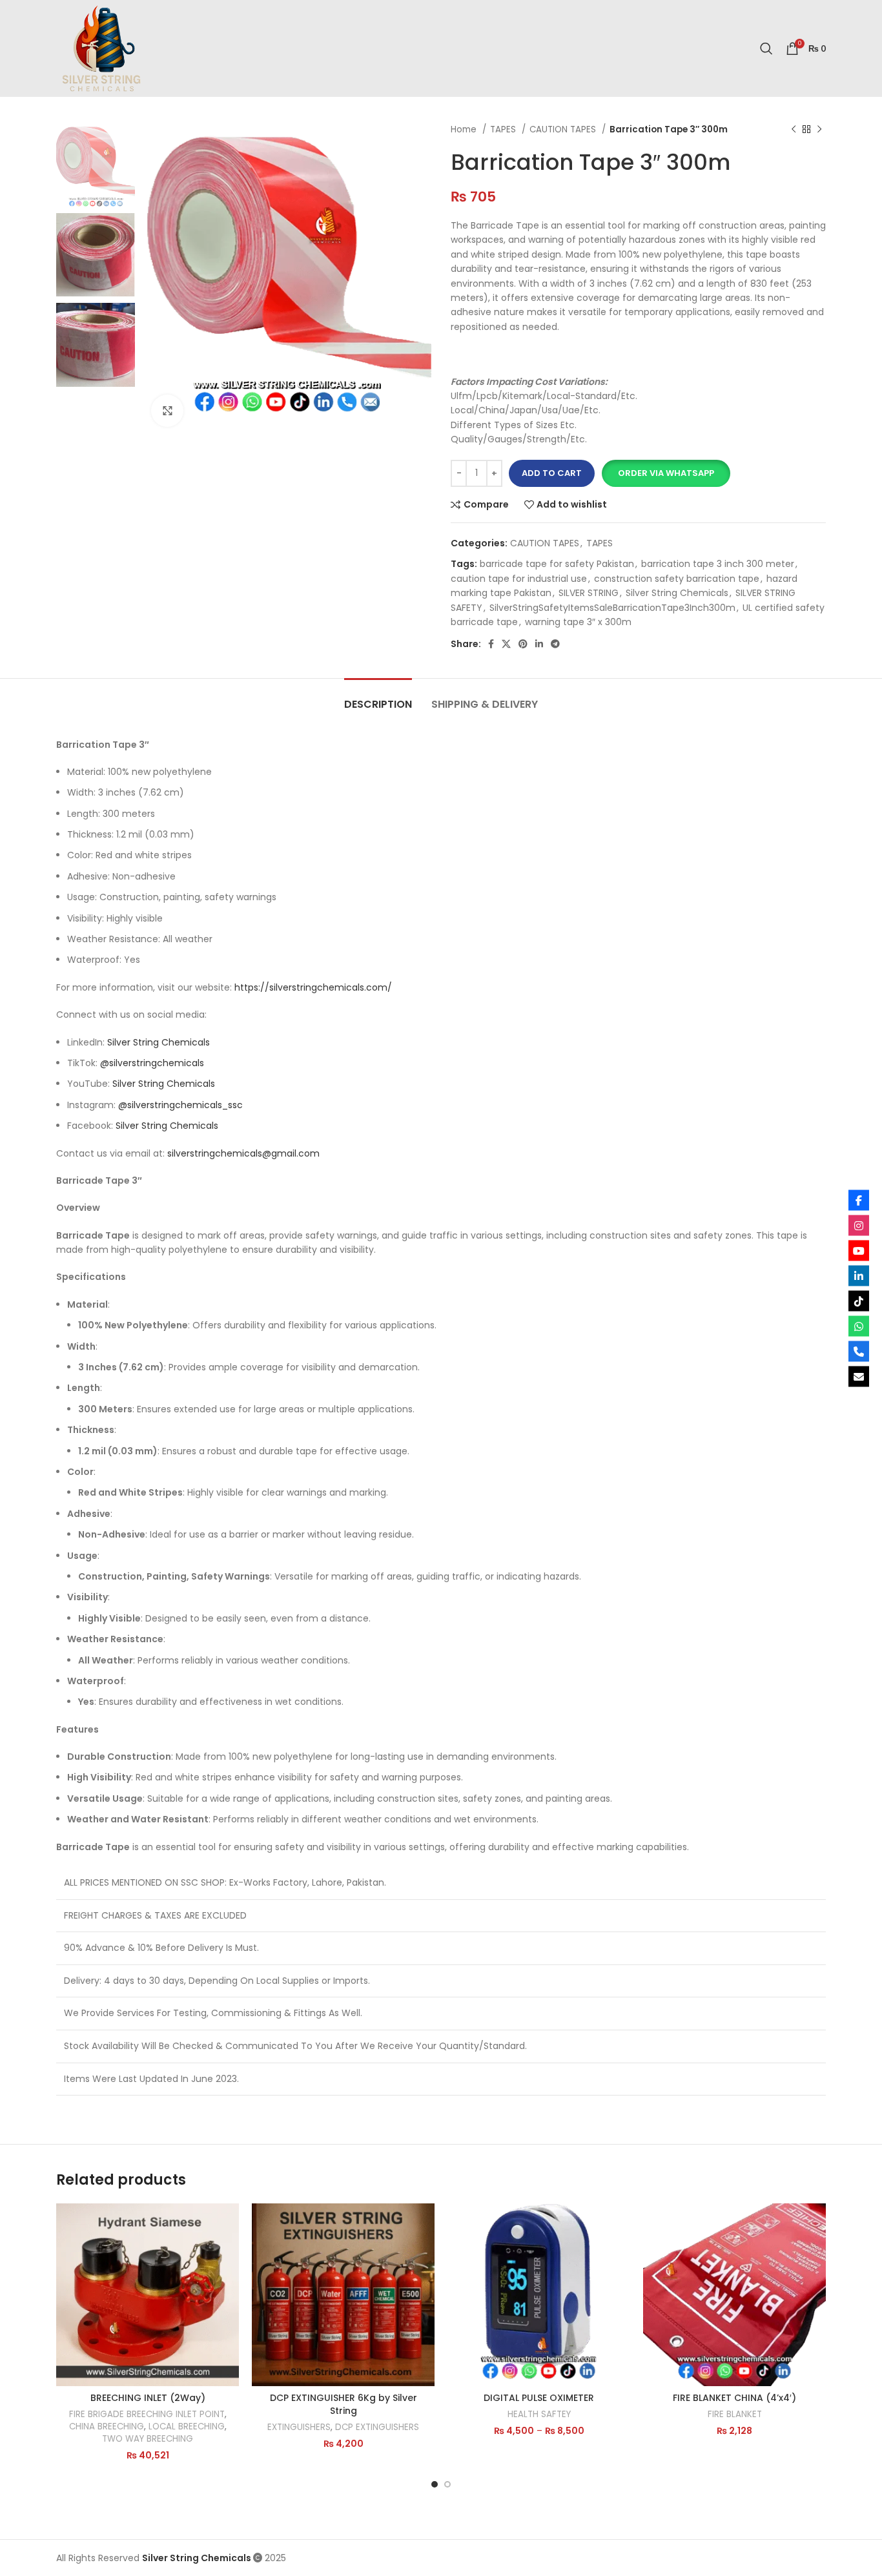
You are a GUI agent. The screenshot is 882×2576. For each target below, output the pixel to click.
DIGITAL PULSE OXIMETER (539, 2398)
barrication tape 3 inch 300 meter (718, 564)
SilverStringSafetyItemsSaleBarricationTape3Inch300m (612, 608)
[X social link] (506, 644)
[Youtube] (859, 1250)
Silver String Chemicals (677, 593)
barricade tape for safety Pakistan (557, 564)
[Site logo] (101, 48)
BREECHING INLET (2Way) (148, 2398)
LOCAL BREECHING (187, 2427)
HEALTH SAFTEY (539, 2415)
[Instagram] (859, 1225)
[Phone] (859, 1351)
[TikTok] (859, 1301)
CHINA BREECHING (107, 2427)
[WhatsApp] (859, 1326)
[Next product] (819, 130)
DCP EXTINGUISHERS (377, 2427)
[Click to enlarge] (167, 411)
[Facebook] (859, 1200)
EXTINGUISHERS (299, 2427)
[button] (666, 473)
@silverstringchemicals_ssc (180, 1105)
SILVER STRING (589, 593)
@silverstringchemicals (152, 1063)
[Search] (766, 48)
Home (465, 129)
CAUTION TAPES (564, 129)
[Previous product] (794, 130)
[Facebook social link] (491, 644)
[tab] (378, 698)
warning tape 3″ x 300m (578, 622)
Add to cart (552, 473)
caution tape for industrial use (519, 579)
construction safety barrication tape (677, 579)
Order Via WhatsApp (666, 473)
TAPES (504, 129)
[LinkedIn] (859, 1275)
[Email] (859, 1376)
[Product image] (148, 2295)
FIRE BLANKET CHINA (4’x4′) (734, 2398)
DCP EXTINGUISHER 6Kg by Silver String (344, 2404)
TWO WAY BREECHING (148, 2439)
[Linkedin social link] (539, 644)
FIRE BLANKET (735, 2415)
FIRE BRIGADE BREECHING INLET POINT (147, 2415)
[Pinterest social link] (523, 644)
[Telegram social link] (555, 644)
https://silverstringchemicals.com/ (313, 987)
